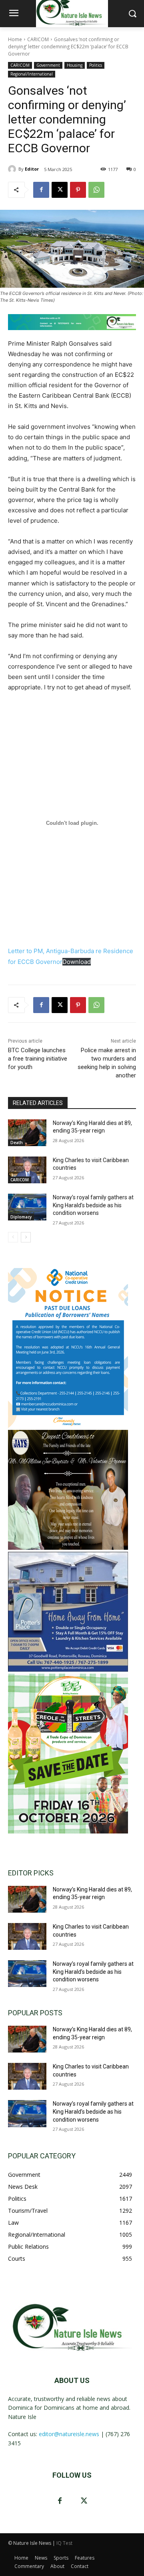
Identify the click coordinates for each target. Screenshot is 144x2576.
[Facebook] (41, 190)
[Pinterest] (78, 190)
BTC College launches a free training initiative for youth (38, 1059)
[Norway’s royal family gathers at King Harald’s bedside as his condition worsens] (27, 1207)
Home (15, 39)
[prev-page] (13, 1237)
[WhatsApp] (96, 190)
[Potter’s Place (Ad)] (68, 1669)
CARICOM (38, 39)
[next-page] (26, 1237)
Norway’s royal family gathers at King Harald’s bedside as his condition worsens (93, 1205)
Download (77, 962)
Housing (75, 65)
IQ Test (64, 2543)
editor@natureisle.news (69, 2434)
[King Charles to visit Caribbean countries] (27, 1170)
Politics (96, 65)
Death (17, 1143)
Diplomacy (21, 1217)
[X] (60, 190)
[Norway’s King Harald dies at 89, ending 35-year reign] (27, 1133)
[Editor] (13, 169)
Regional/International (32, 74)
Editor (32, 169)
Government (48, 65)
